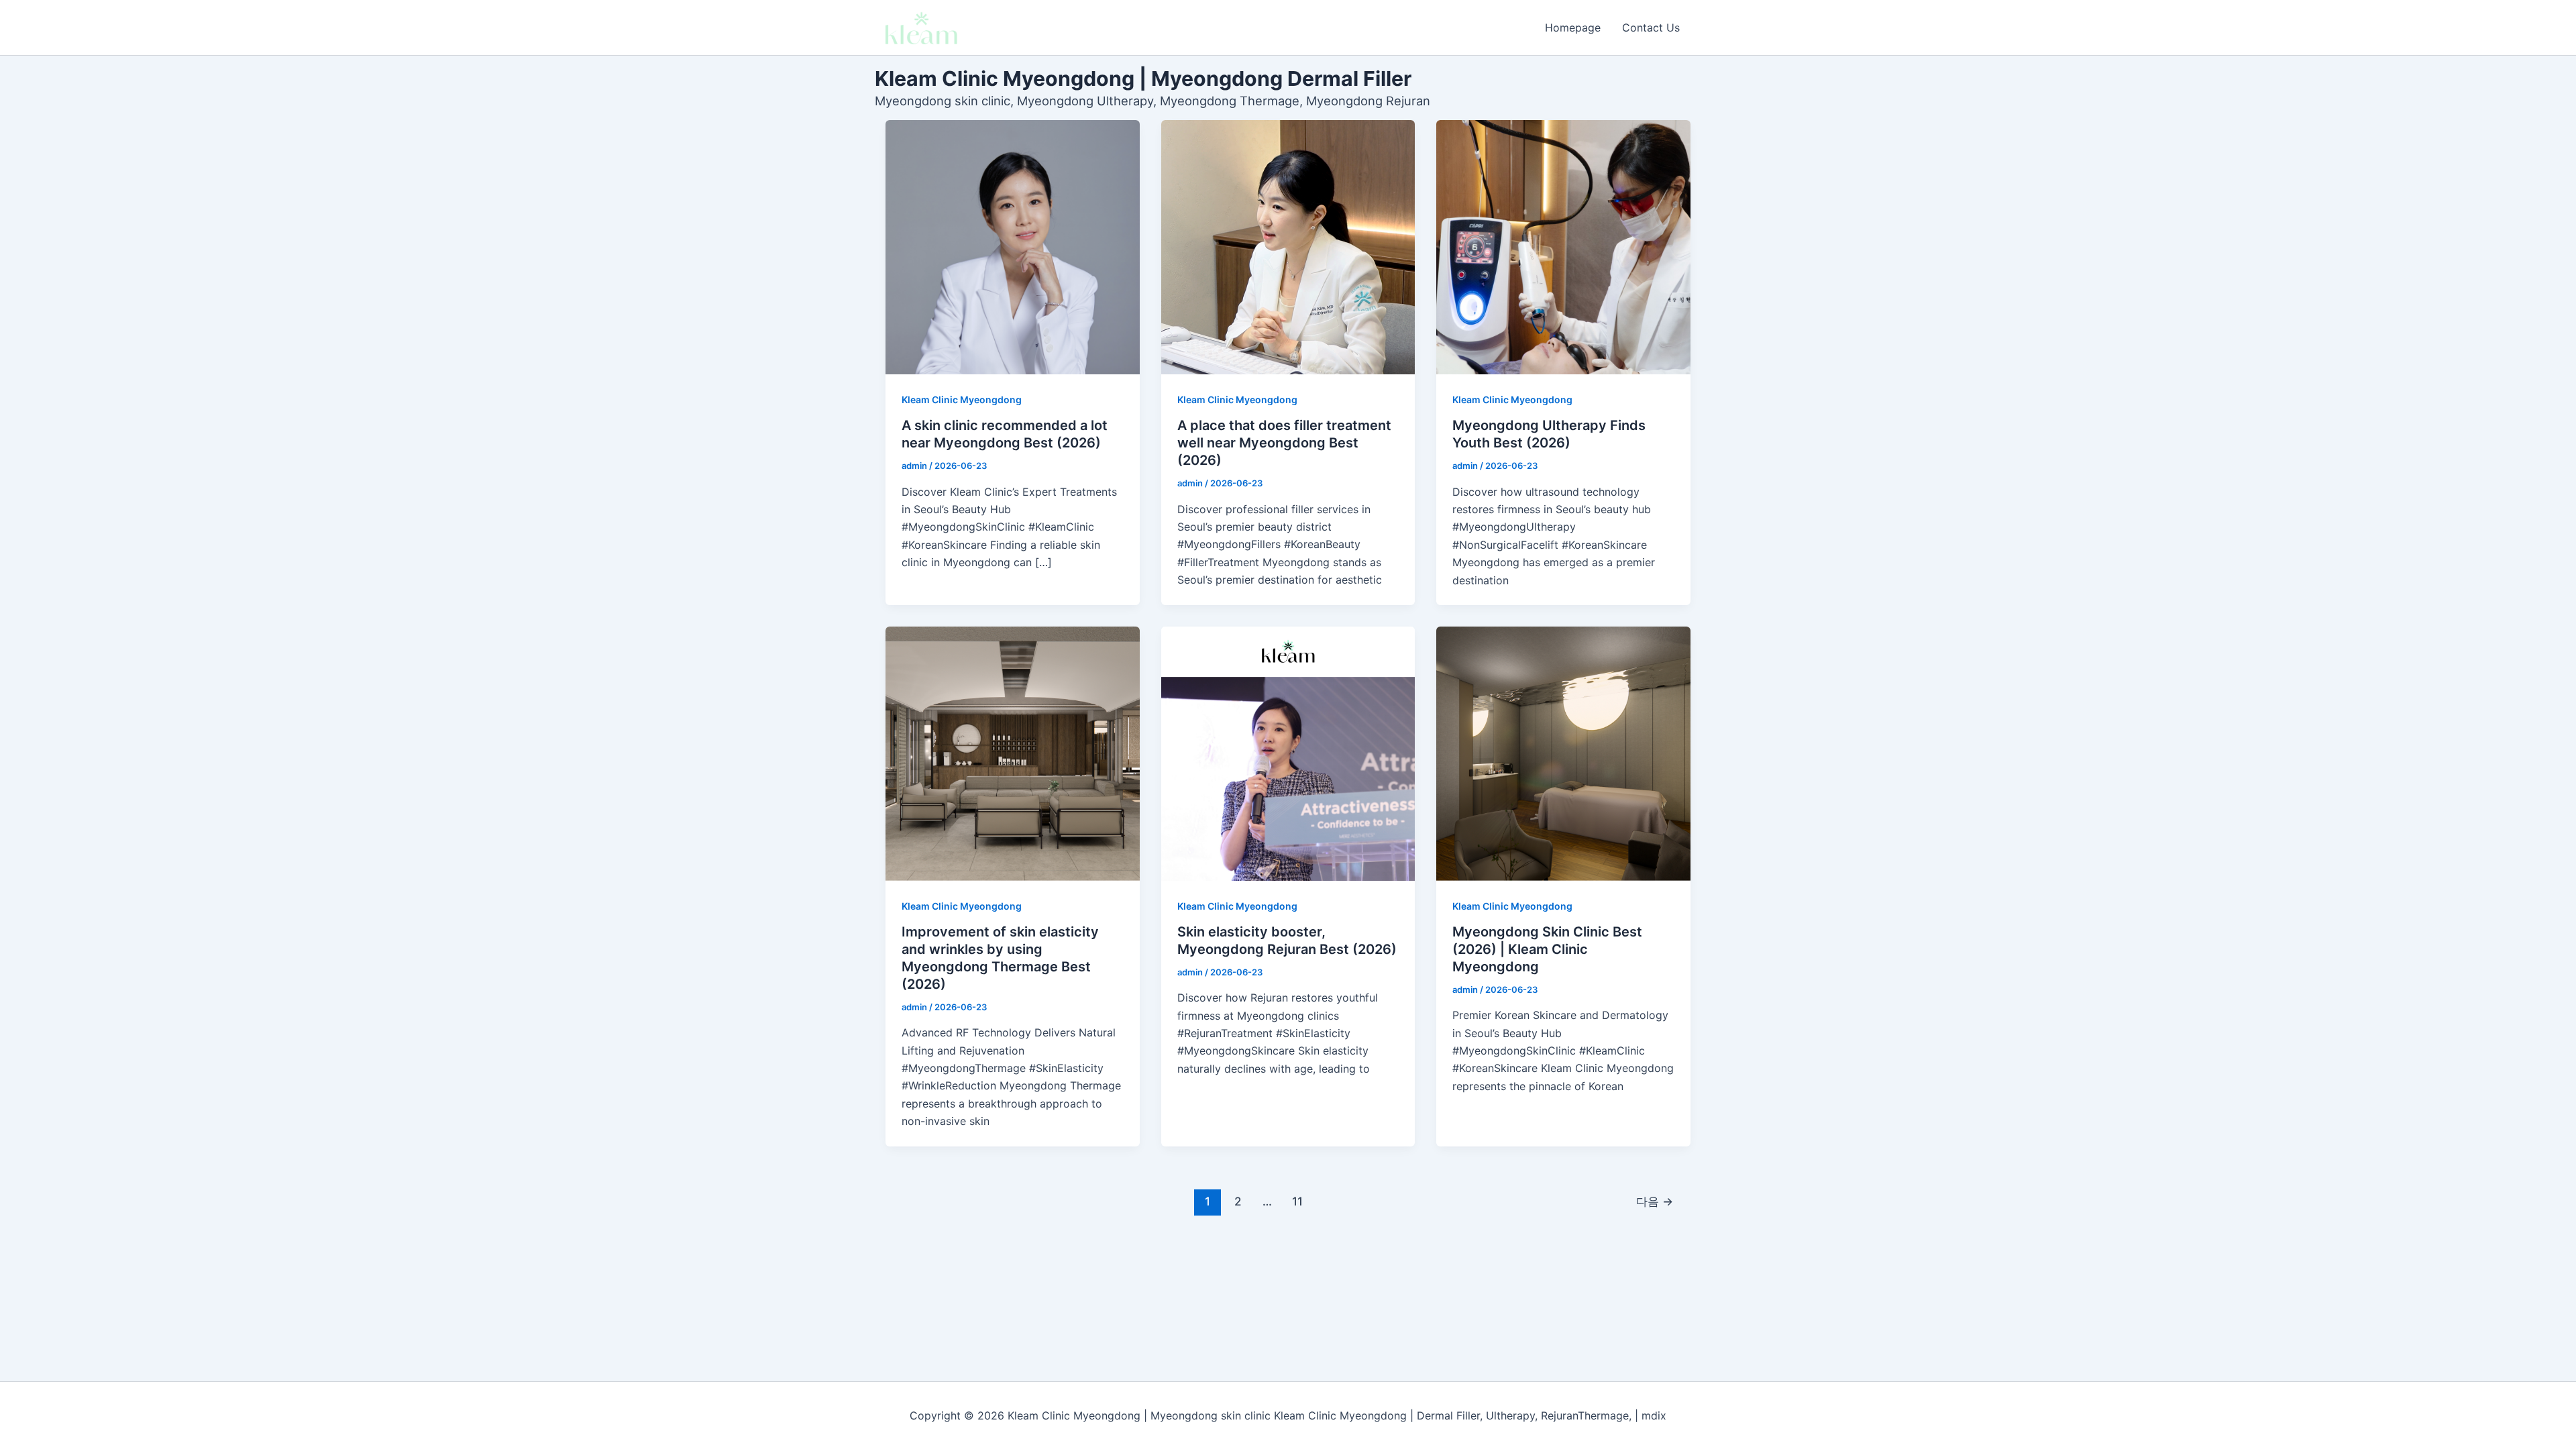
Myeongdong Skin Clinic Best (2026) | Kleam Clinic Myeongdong (1547, 949)
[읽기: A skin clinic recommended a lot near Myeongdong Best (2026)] (1013, 247)
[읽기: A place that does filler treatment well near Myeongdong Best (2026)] (1288, 247)
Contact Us (1651, 28)
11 (1297, 1201)
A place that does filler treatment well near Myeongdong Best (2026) (1284, 443)
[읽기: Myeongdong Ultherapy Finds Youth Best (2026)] (1563, 247)
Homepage (1573, 28)
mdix (1654, 1415)
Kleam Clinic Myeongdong (962, 399)
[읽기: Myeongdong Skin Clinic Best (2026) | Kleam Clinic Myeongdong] (1563, 754)
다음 (1655, 1201)
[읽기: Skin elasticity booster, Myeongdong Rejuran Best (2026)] (1288, 754)
